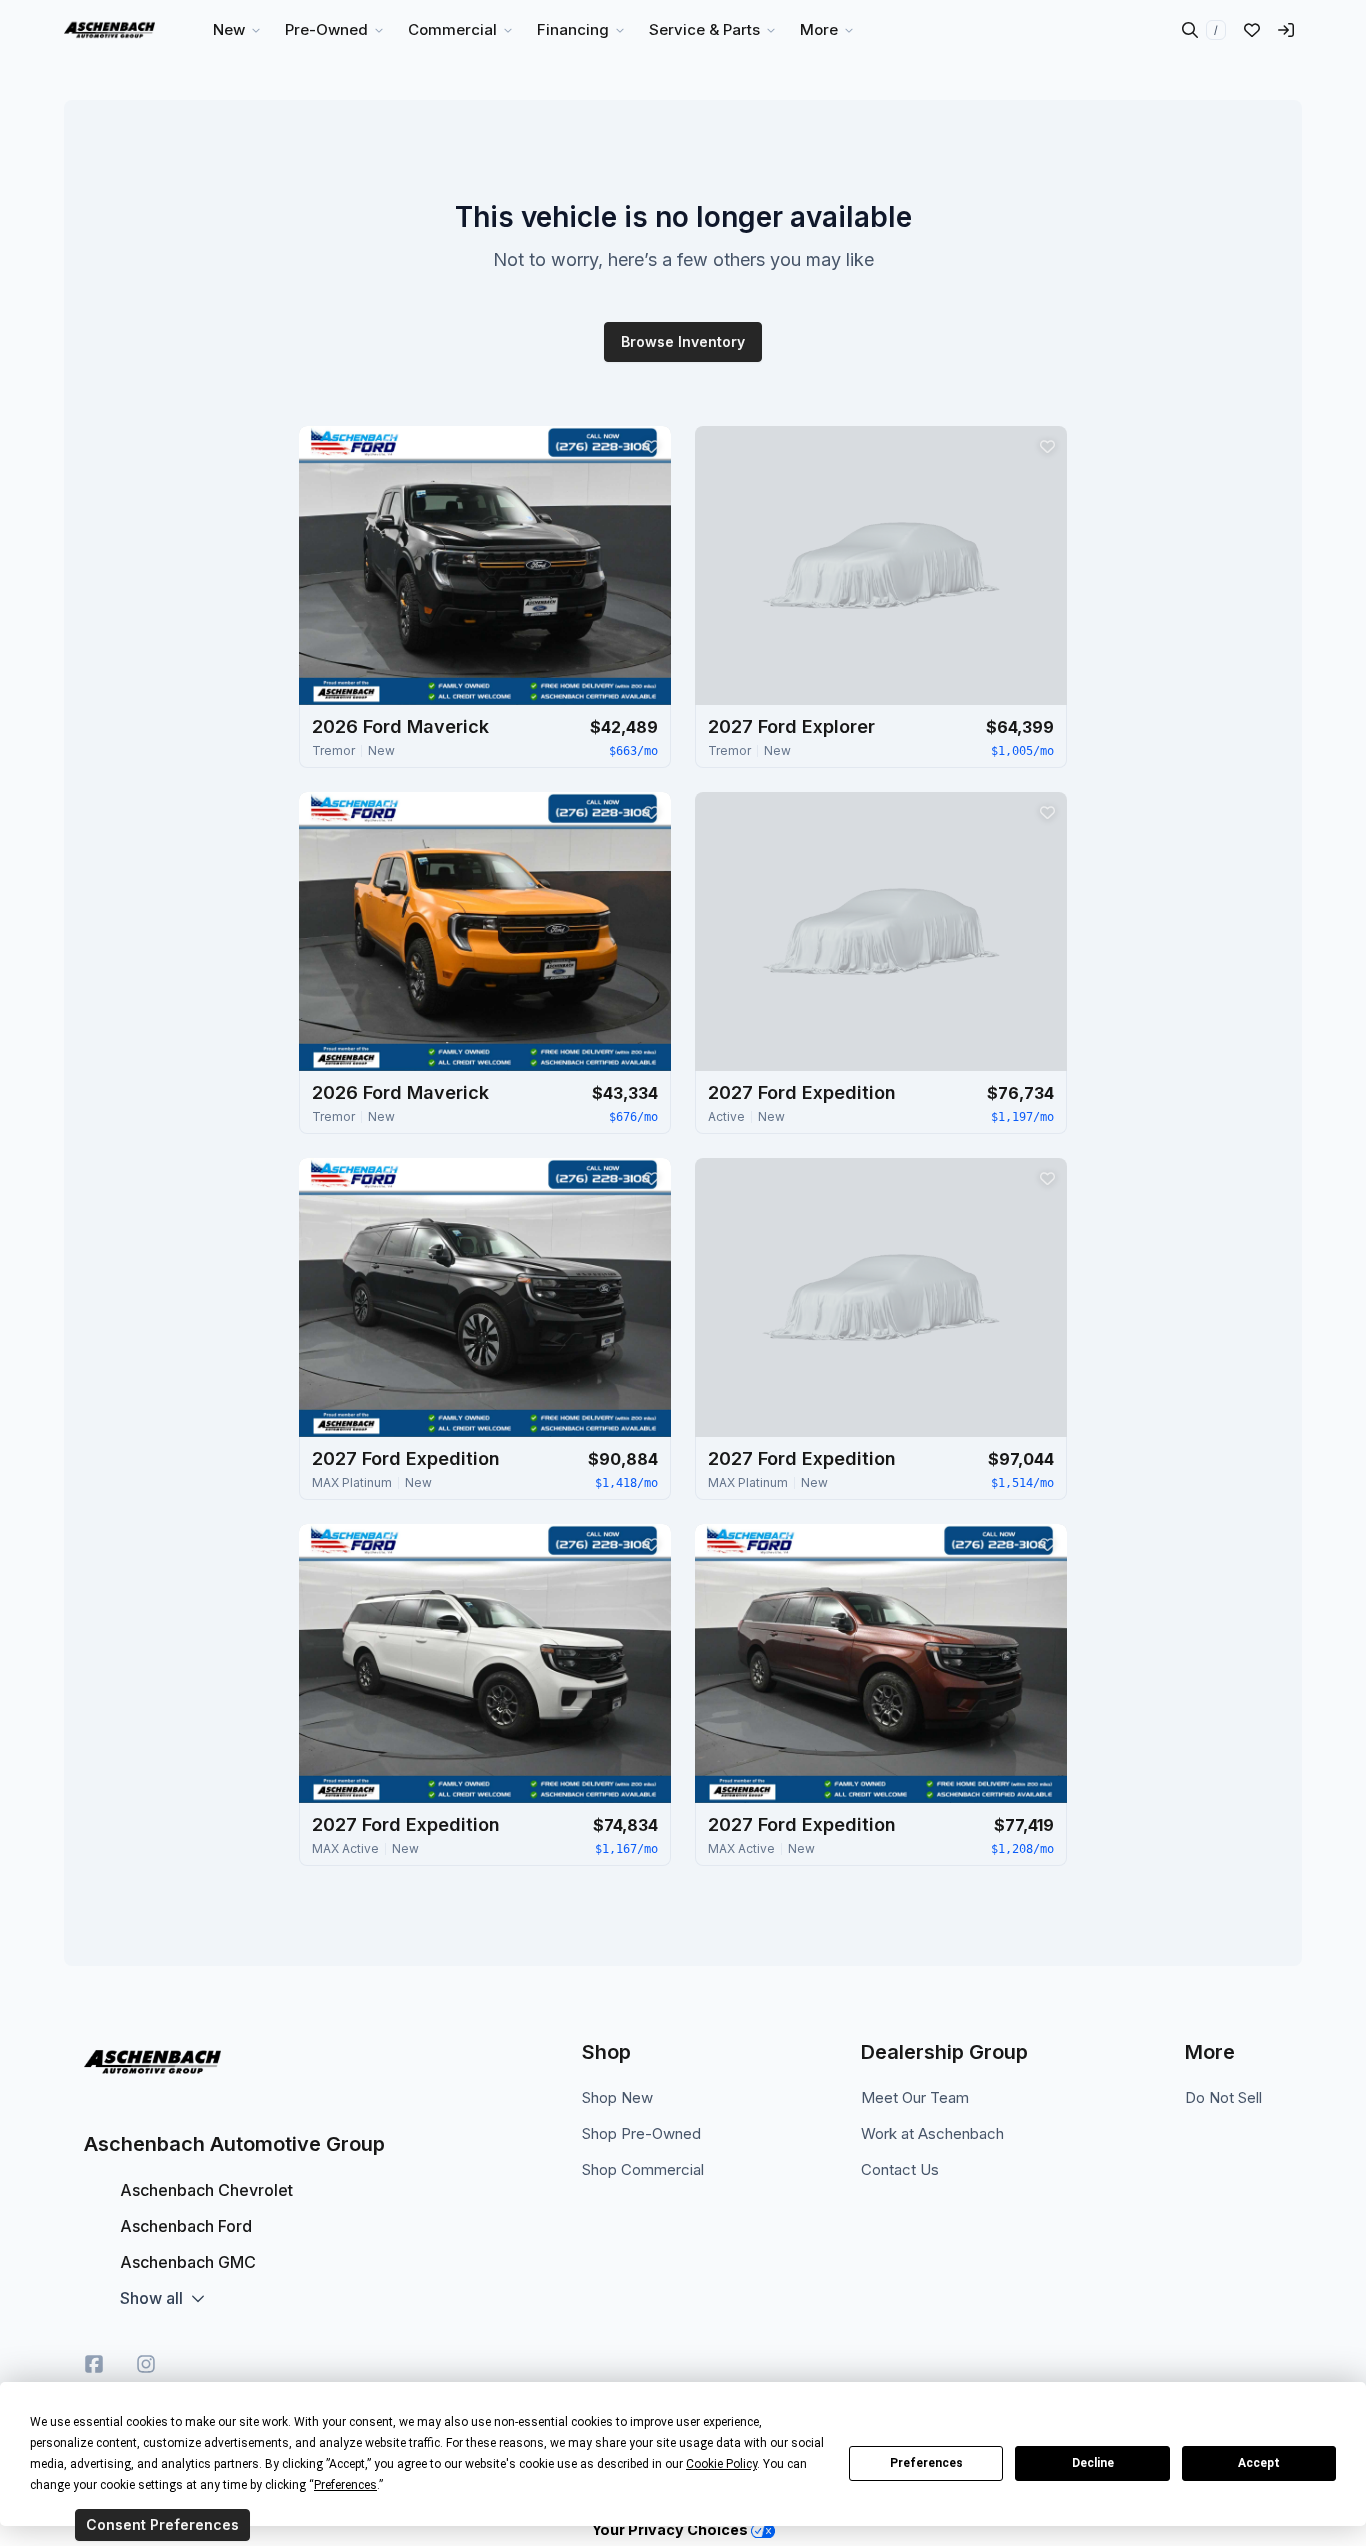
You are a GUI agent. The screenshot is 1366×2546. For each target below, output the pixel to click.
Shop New (617, 2097)
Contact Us (900, 2169)
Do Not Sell (1223, 2097)
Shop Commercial (643, 2169)
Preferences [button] (345, 2485)
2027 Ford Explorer (791, 726)
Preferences (926, 2463)
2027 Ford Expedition (802, 1092)
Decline (1093, 2463)
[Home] (109, 30)
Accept (1259, 2463)
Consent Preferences (162, 2524)
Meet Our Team (915, 2097)
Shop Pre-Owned (641, 2133)
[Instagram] (146, 2364)
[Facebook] (94, 2364)
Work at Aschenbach (932, 2133)
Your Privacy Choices (671, 2529)
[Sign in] (1286, 30)
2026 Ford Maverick (400, 726)
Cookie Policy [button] (721, 2464)
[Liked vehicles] (1252, 30)
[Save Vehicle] (651, 446)
